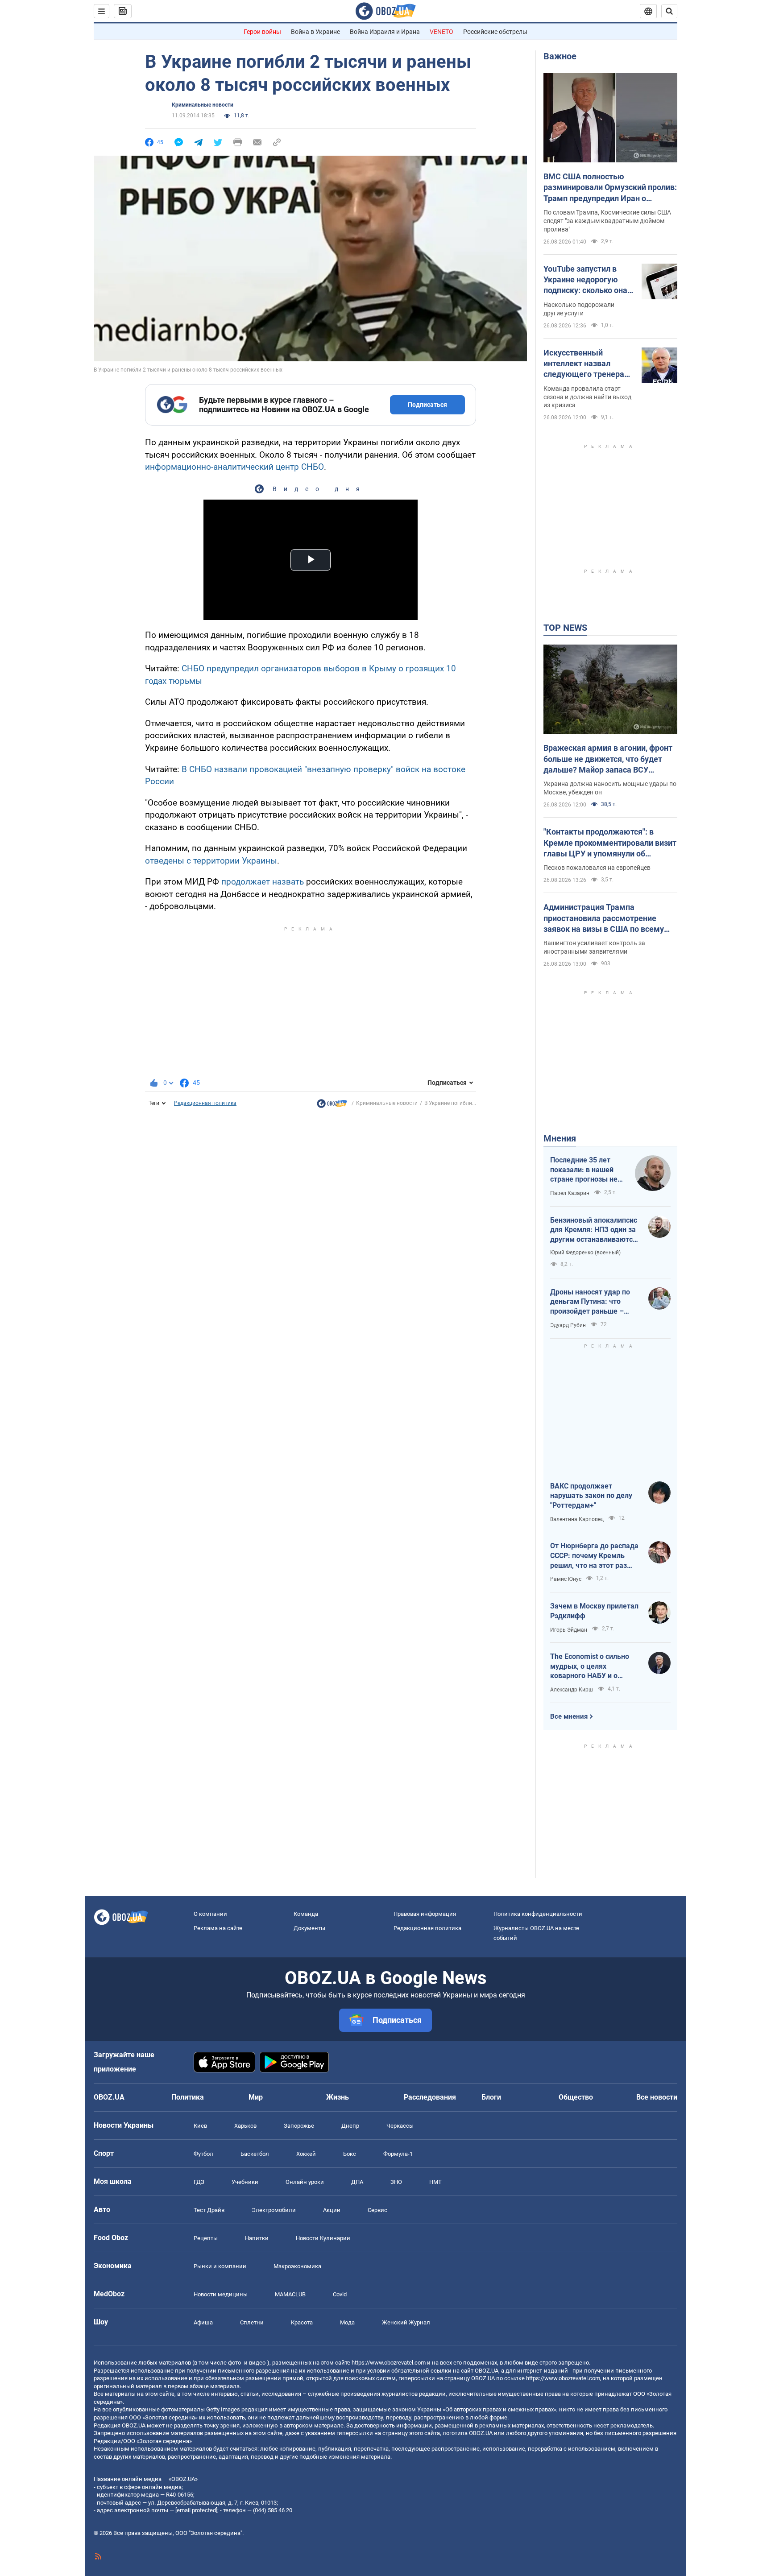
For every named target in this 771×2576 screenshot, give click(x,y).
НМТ (435, 2182)
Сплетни (252, 2322)
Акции (332, 2210)
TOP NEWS (565, 628)
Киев (200, 2126)
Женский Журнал (406, 2322)
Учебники (245, 2182)
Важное (560, 56)
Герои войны (262, 32)
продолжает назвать (263, 882)
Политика (188, 2097)
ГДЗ (199, 2182)
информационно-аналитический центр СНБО (234, 467)
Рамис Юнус (566, 1579)
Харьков (245, 2126)
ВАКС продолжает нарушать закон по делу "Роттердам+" (591, 1496)
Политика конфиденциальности (538, 1914)
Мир (256, 2097)
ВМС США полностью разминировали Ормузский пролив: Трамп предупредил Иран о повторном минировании (610, 188)
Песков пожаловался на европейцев (597, 868)
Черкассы (400, 2126)
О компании (210, 1914)
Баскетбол (255, 2154)
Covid (340, 2294)
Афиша (203, 2322)
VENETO (441, 32)
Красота (302, 2322)
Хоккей (306, 2154)
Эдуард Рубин (568, 1325)
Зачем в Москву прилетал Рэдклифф (594, 1611)
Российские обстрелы (495, 32)
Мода (347, 2322)
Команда (306, 1914)
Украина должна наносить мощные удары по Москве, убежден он (610, 788)
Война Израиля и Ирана (385, 32)
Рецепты (206, 2238)
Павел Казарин (570, 1193)
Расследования (430, 2097)
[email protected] (196, 2510)
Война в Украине (315, 32)
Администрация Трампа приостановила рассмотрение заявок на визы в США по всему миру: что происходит (604, 918)
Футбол (203, 2154)
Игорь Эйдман (569, 1630)
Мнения (560, 1138)
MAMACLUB (290, 2294)
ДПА (357, 2182)
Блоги (491, 2097)
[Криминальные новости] (332, 1106)
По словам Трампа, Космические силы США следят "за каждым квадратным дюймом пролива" (607, 221)
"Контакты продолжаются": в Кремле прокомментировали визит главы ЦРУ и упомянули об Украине (610, 843)
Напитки (257, 2238)
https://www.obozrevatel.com (389, 2363)
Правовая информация (425, 1914)
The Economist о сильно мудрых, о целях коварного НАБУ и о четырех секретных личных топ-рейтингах (590, 1666)
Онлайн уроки (305, 2182)
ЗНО (396, 2182)
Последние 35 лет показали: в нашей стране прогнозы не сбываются (584, 1170)
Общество (576, 2097)
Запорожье (299, 2126)
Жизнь (338, 2097)
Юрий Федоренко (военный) (585, 1253)
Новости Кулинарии (323, 2238)
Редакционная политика (205, 1103)
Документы (309, 1928)
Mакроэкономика (297, 2266)
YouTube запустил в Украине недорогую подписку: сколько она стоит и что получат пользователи (585, 280)
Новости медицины (221, 2294)
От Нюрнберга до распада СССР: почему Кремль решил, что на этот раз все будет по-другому (594, 1556)
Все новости (657, 2097)
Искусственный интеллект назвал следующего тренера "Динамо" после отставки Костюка (584, 364)
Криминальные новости (203, 105)
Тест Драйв (209, 2210)
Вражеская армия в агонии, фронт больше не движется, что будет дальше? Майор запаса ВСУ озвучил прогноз (608, 759)
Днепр (350, 2126)
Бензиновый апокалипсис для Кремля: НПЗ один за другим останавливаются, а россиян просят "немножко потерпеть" (594, 1230)
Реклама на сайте (218, 1928)
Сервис (377, 2210)
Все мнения (569, 1716)
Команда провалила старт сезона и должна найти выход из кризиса (587, 397)
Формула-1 (398, 2154)
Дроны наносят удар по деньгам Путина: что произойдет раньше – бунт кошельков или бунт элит (593, 1302)
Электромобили (274, 2210)
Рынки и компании (220, 2266)
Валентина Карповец (577, 1519)
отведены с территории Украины (211, 861)
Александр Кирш (572, 1690)
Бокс (350, 2154)
